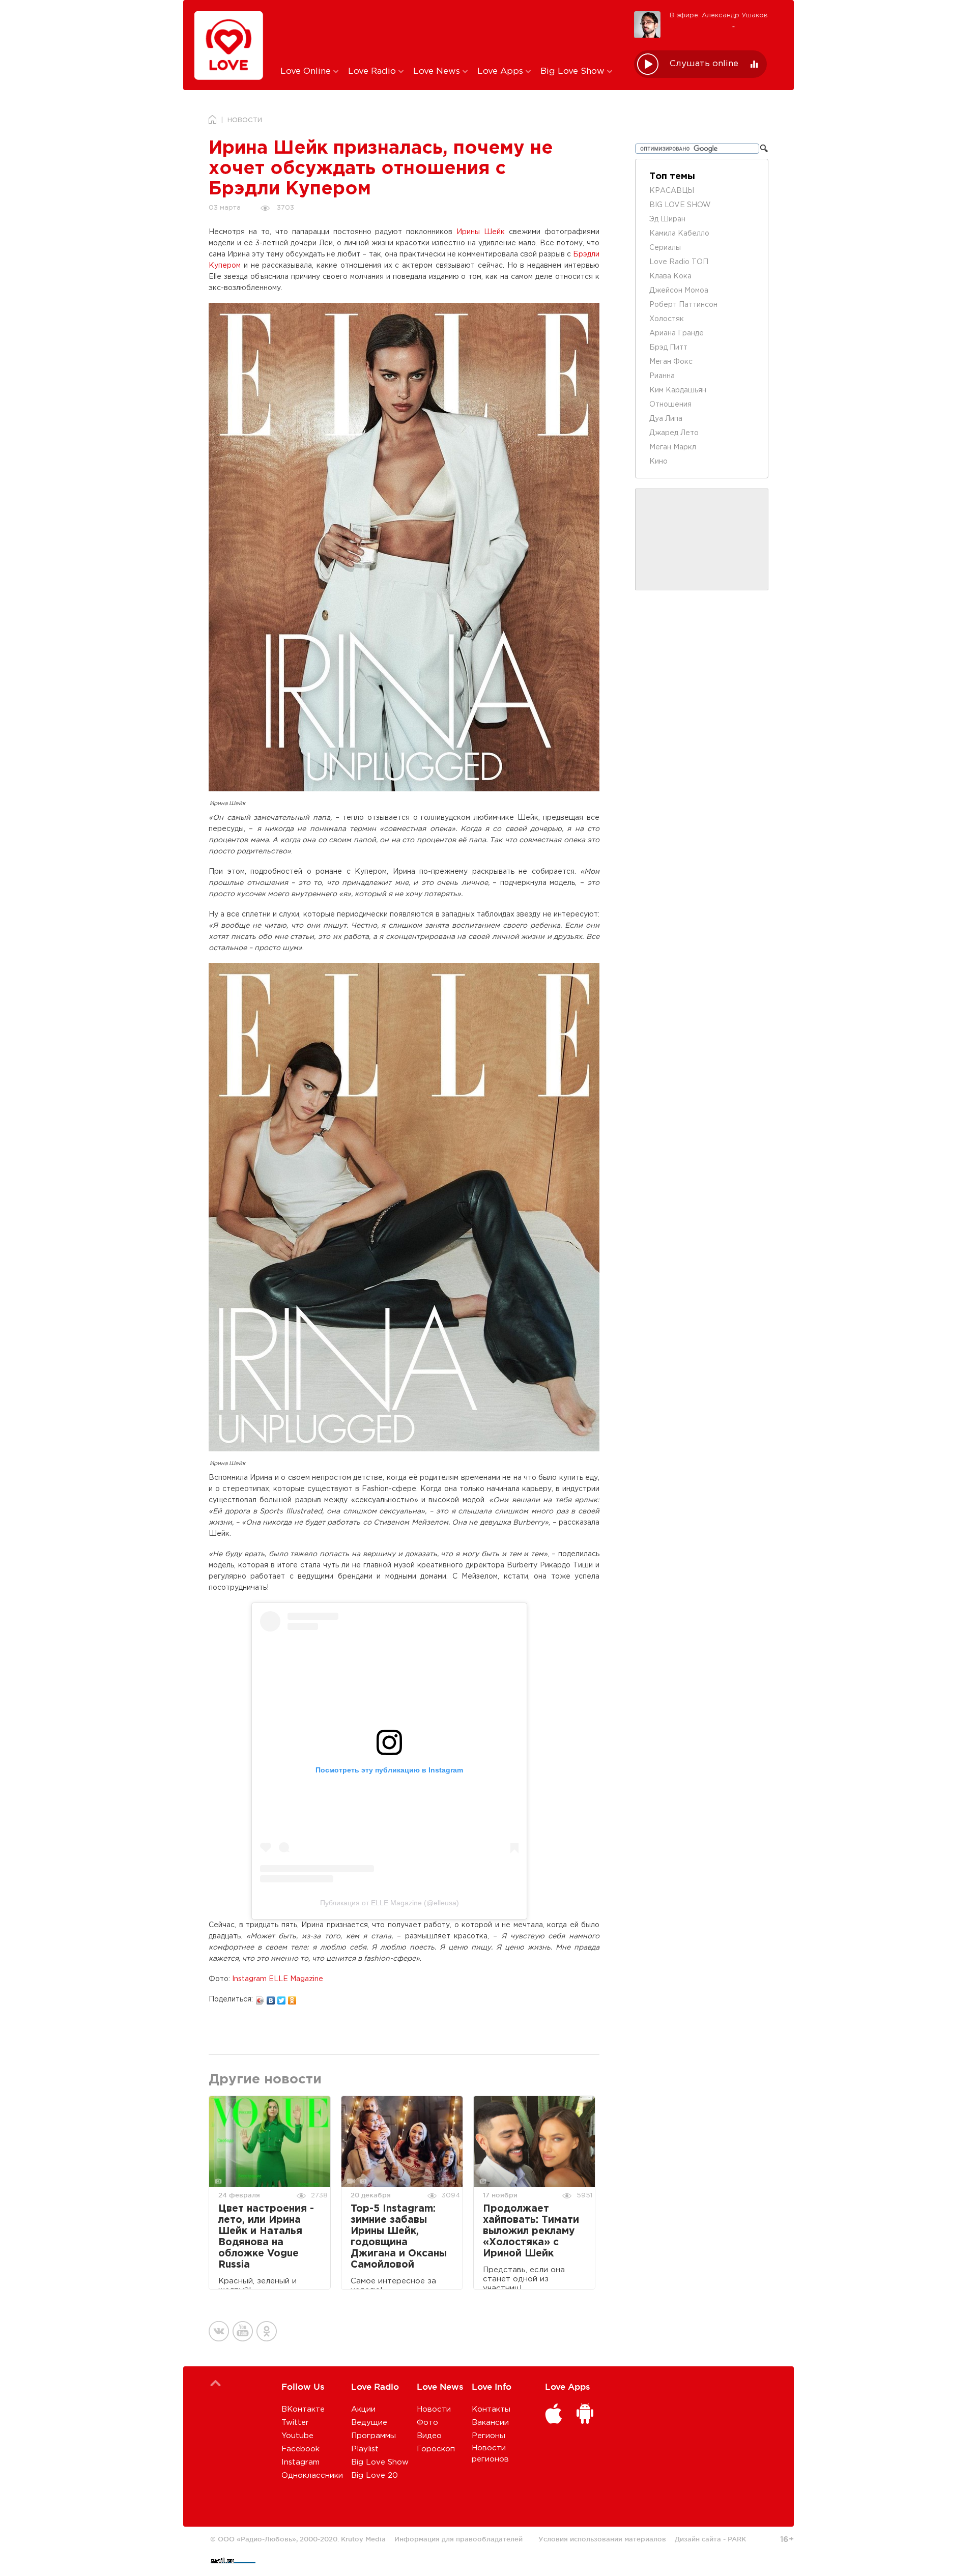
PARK (737, 2539)
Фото (427, 2423)
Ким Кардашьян (678, 390)
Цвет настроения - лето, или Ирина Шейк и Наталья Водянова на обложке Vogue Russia (266, 2237)
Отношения (670, 405)
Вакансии (490, 2423)
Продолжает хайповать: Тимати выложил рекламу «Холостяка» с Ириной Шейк (531, 2231)
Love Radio (373, 71)
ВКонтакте (303, 2409)
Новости (434, 2409)
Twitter (295, 2423)
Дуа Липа (666, 419)
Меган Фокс (671, 362)
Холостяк (667, 319)
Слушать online (704, 64)
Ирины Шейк (481, 232)
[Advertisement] (450, 32)
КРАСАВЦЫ (672, 191)
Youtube (297, 2436)
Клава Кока (670, 276)
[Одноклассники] (292, 1998)
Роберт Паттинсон (683, 305)
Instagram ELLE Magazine (278, 1979)
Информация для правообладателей (458, 2539)
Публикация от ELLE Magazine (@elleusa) (390, 1903)
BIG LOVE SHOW (680, 205)
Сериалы (665, 248)
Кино (658, 462)
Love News (438, 71)
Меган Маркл (673, 447)
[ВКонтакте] (271, 1998)
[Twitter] (282, 1998)
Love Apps (501, 71)
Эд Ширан (667, 219)
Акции (363, 2409)
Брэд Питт (668, 348)
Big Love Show (574, 71)
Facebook (300, 2449)
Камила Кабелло (679, 234)
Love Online (307, 71)
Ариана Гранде (677, 333)
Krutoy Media (363, 2539)
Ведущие (369, 2423)
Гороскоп (436, 2449)
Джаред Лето (674, 433)
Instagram (300, 2462)
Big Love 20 (375, 2475)
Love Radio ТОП (679, 262)
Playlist (365, 2449)
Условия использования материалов (602, 2539)
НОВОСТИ (245, 120)
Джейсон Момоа (679, 291)
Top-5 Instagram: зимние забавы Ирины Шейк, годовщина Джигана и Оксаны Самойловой (399, 2237)
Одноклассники (312, 2475)
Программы (373, 2436)
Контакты (491, 2409)
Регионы (489, 2436)
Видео (429, 2436)
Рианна (662, 376)
